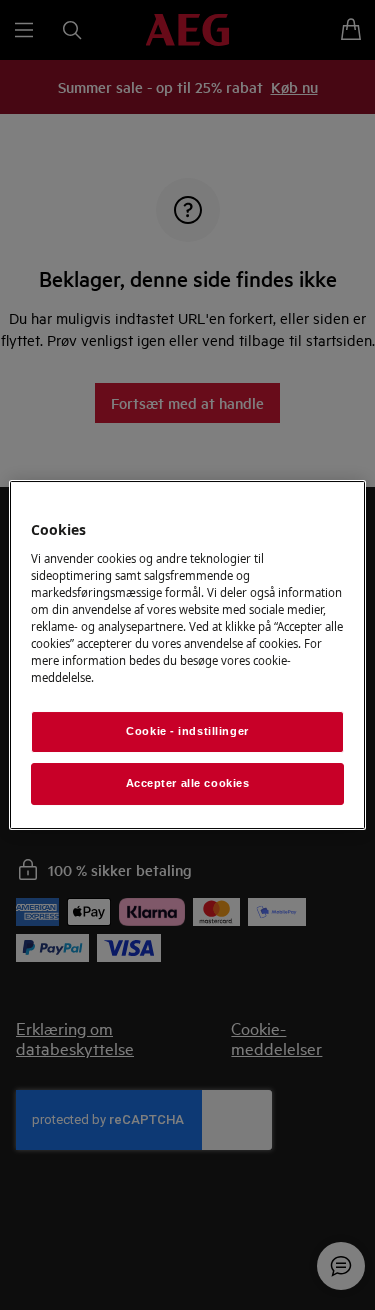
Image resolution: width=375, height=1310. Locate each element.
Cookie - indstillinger (187, 731)
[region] (187, 655)
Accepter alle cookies (188, 783)
